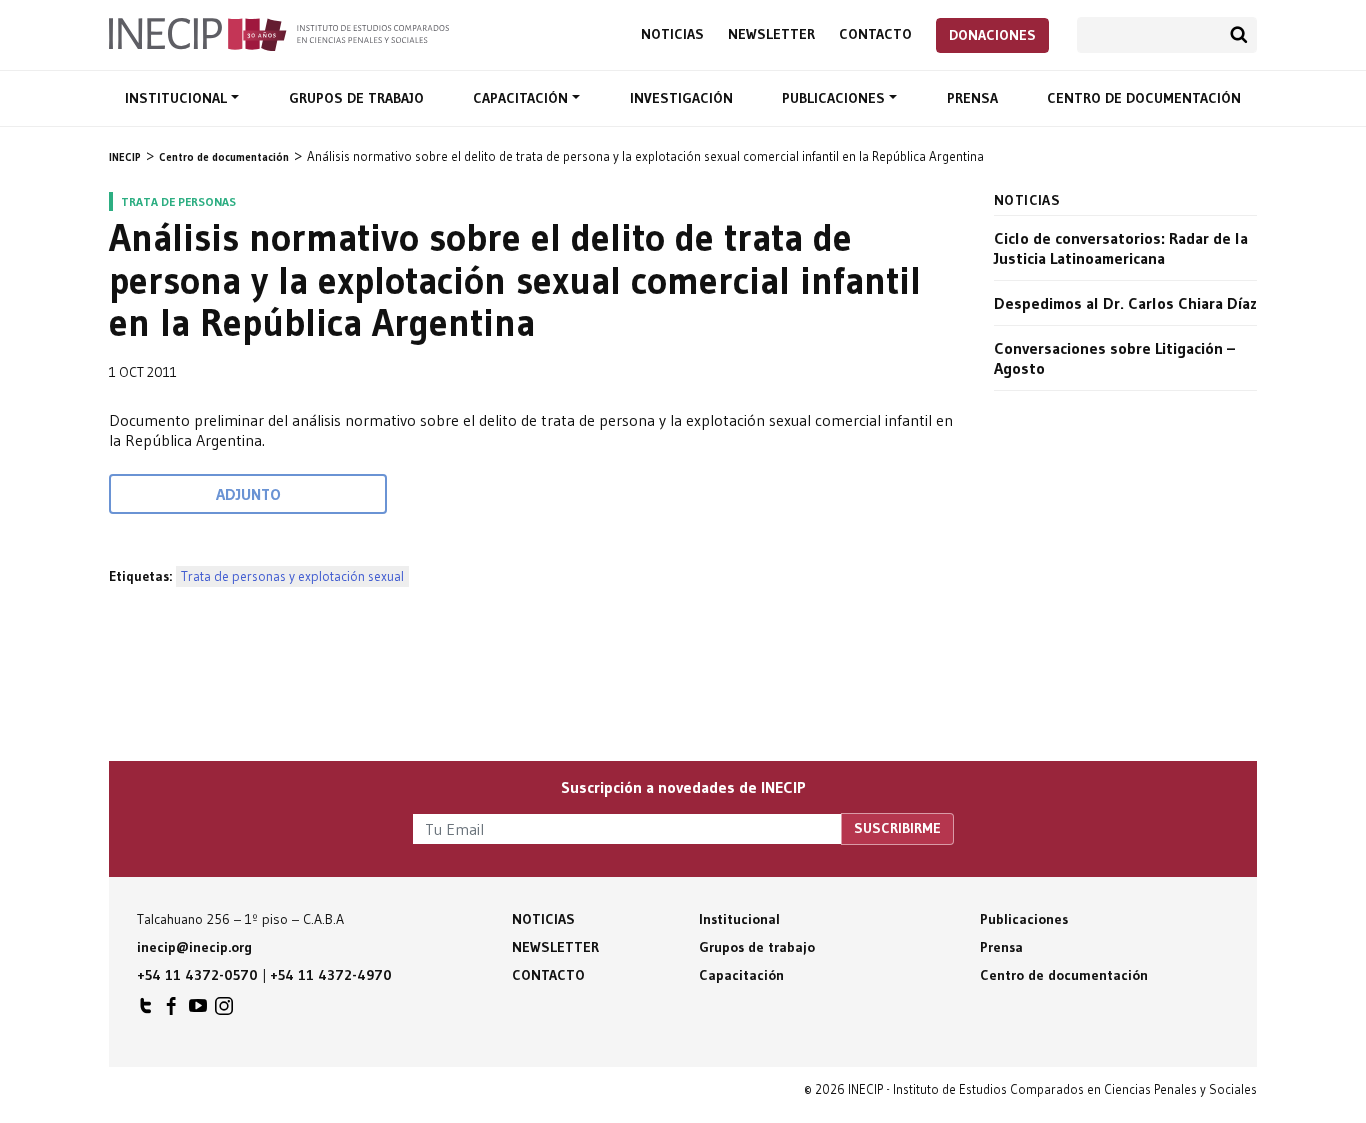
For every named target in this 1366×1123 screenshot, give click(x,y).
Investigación (681, 98)
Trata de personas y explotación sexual (292, 576)
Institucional (178, 98)
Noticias (672, 34)
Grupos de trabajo (356, 98)
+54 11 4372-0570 (197, 975)
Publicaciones (835, 98)
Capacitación (522, 98)
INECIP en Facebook (172, 1011)
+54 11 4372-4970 (331, 975)
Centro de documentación (1144, 98)
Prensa (972, 98)
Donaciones (992, 35)
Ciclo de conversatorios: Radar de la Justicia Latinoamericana (1121, 248)
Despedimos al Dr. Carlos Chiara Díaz (1125, 303)
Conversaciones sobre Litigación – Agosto (1114, 358)
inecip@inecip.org (194, 947)
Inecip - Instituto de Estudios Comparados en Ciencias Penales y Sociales (279, 33)
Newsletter (771, 34)
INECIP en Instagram (224, 1011)
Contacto (875, 34)
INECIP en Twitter (146, 1011)
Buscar (1239, 35)
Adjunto (248, 494)
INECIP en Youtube (198, 1011)
